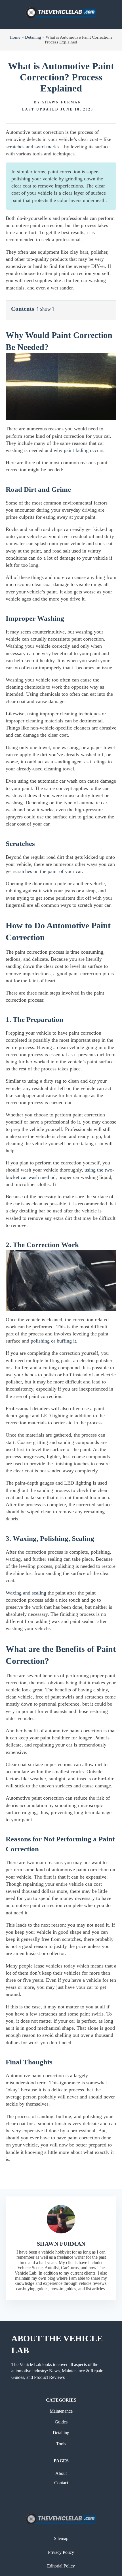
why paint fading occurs (78, 450)
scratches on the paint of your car (48, 871)
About (61, 2473)
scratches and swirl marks (32, 147)
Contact (61, 2483)
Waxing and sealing (26, 1593)
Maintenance (61, 2411)
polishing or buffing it (53, 1341)
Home (15, 37)
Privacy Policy (61, 2552)
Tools (61, 2444)
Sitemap (61, 2538)
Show (45, 309)
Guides (61, 2422)
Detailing (33, 37)
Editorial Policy (61, 2566)
